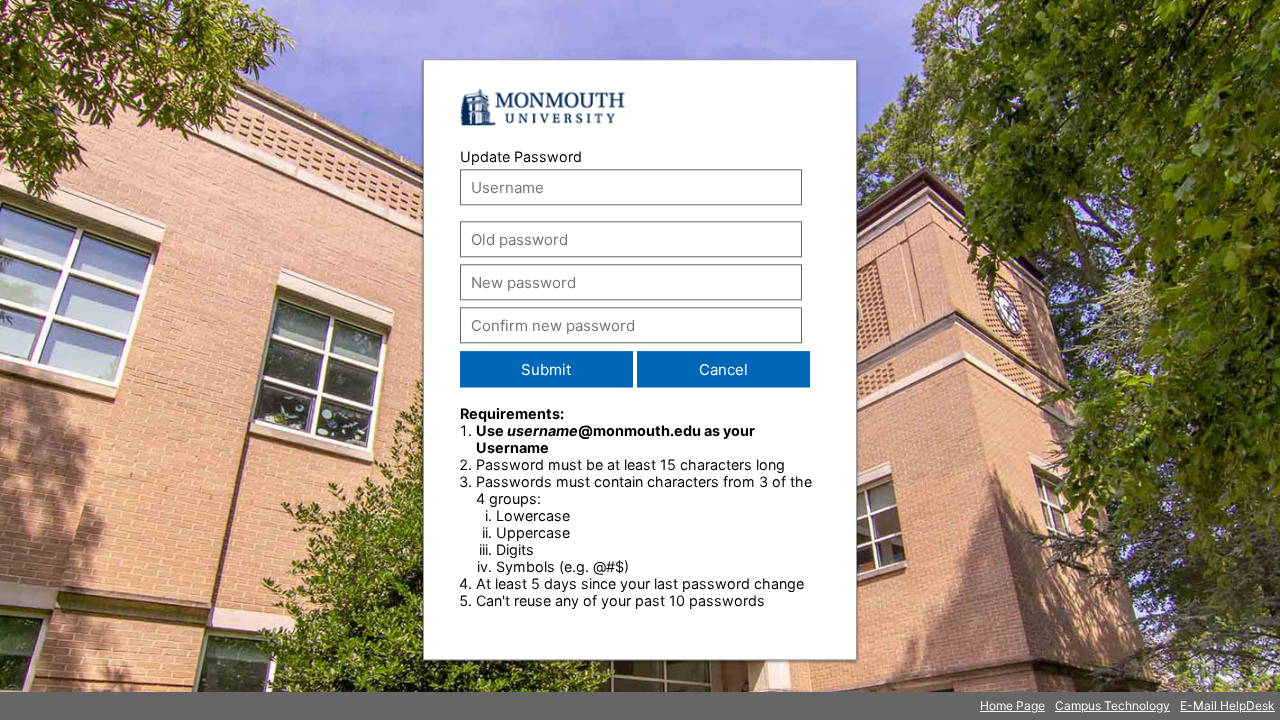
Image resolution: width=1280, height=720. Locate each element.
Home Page (1012, 705)
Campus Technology (1112, 705)
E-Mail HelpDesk (1227, 705)
